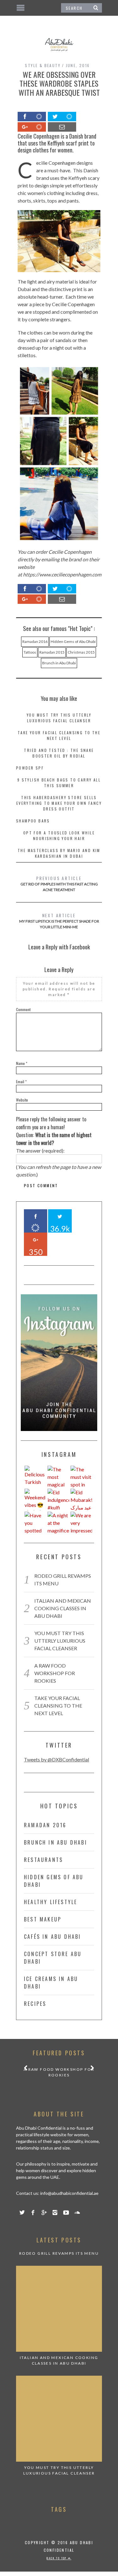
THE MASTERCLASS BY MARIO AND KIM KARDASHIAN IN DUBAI (59, 853)
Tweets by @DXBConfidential (56, 1759)
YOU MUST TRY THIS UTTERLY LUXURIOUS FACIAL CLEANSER (59, 718)
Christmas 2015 (81, 652)
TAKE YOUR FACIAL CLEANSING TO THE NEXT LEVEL (59, 735)
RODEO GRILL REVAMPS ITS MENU (59, 2253)
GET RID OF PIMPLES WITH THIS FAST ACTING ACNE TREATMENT (59, 883)
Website (22, 1100)
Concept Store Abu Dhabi (53, 1958)
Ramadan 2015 (52, 652)
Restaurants (43, 1860)
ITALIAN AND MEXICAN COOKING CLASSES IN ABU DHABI (63, 1608)
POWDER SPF (30, 768)
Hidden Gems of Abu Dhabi (73, 641)
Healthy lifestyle (51, 1902)
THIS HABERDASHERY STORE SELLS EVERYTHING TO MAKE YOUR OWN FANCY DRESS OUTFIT (59, 803)
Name (22, 1063)
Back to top (57, 2558)
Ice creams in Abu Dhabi (51, 1983)
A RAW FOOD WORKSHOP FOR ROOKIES (55, 1673)
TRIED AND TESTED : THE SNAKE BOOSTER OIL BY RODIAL (59, 753)
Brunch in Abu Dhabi (59, 663)
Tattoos (30, 652)
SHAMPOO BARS (33, 821)
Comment (23, 1009)
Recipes (35, 2004)
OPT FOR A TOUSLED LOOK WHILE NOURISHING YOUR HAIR (59, 836)
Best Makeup (43, 1919)
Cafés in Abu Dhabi (53, 1937)
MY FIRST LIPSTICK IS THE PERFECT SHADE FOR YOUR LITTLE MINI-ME (59, 921)
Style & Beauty (43, 65)
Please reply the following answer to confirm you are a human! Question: (54, 1131)
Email (21, 1082)
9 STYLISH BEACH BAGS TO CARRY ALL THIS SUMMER (59, 783)
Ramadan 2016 (35, 641)
